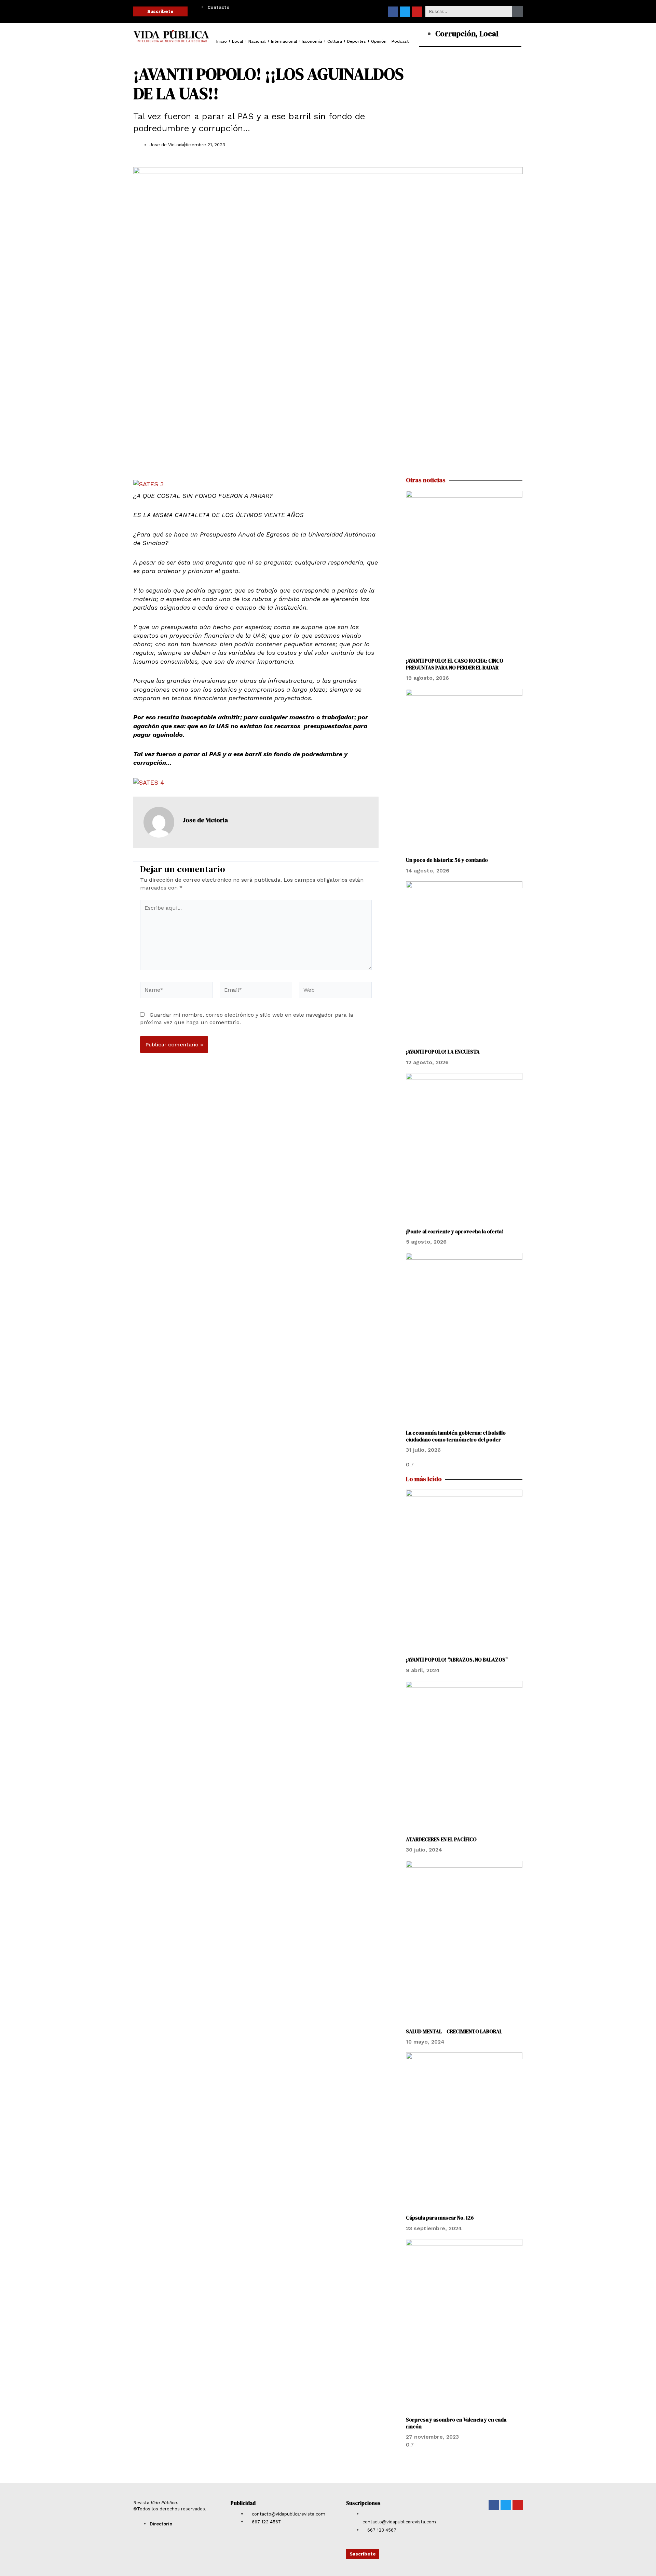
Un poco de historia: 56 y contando (447, 860)
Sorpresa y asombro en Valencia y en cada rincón (456, 2423)
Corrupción (455, 33)
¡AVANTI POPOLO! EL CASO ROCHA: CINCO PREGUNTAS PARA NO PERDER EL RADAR (455, 664)
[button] (451, 147)
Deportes (357, 41)
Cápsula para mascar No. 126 (440, 2218)
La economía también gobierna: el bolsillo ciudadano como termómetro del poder (456, 1436)
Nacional (257, 41)
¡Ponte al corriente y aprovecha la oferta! (455, 1231)
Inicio (222, 41)
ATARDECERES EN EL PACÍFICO (441, 1839)
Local (238, 41)
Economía (312, 41)
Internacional (284, 41)
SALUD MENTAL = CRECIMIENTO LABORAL (454, 2031)
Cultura (335, 41)
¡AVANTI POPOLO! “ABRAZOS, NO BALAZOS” (457, 1660)
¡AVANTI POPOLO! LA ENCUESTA (443, 1052)
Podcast (400, 41)
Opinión (379, 41)
